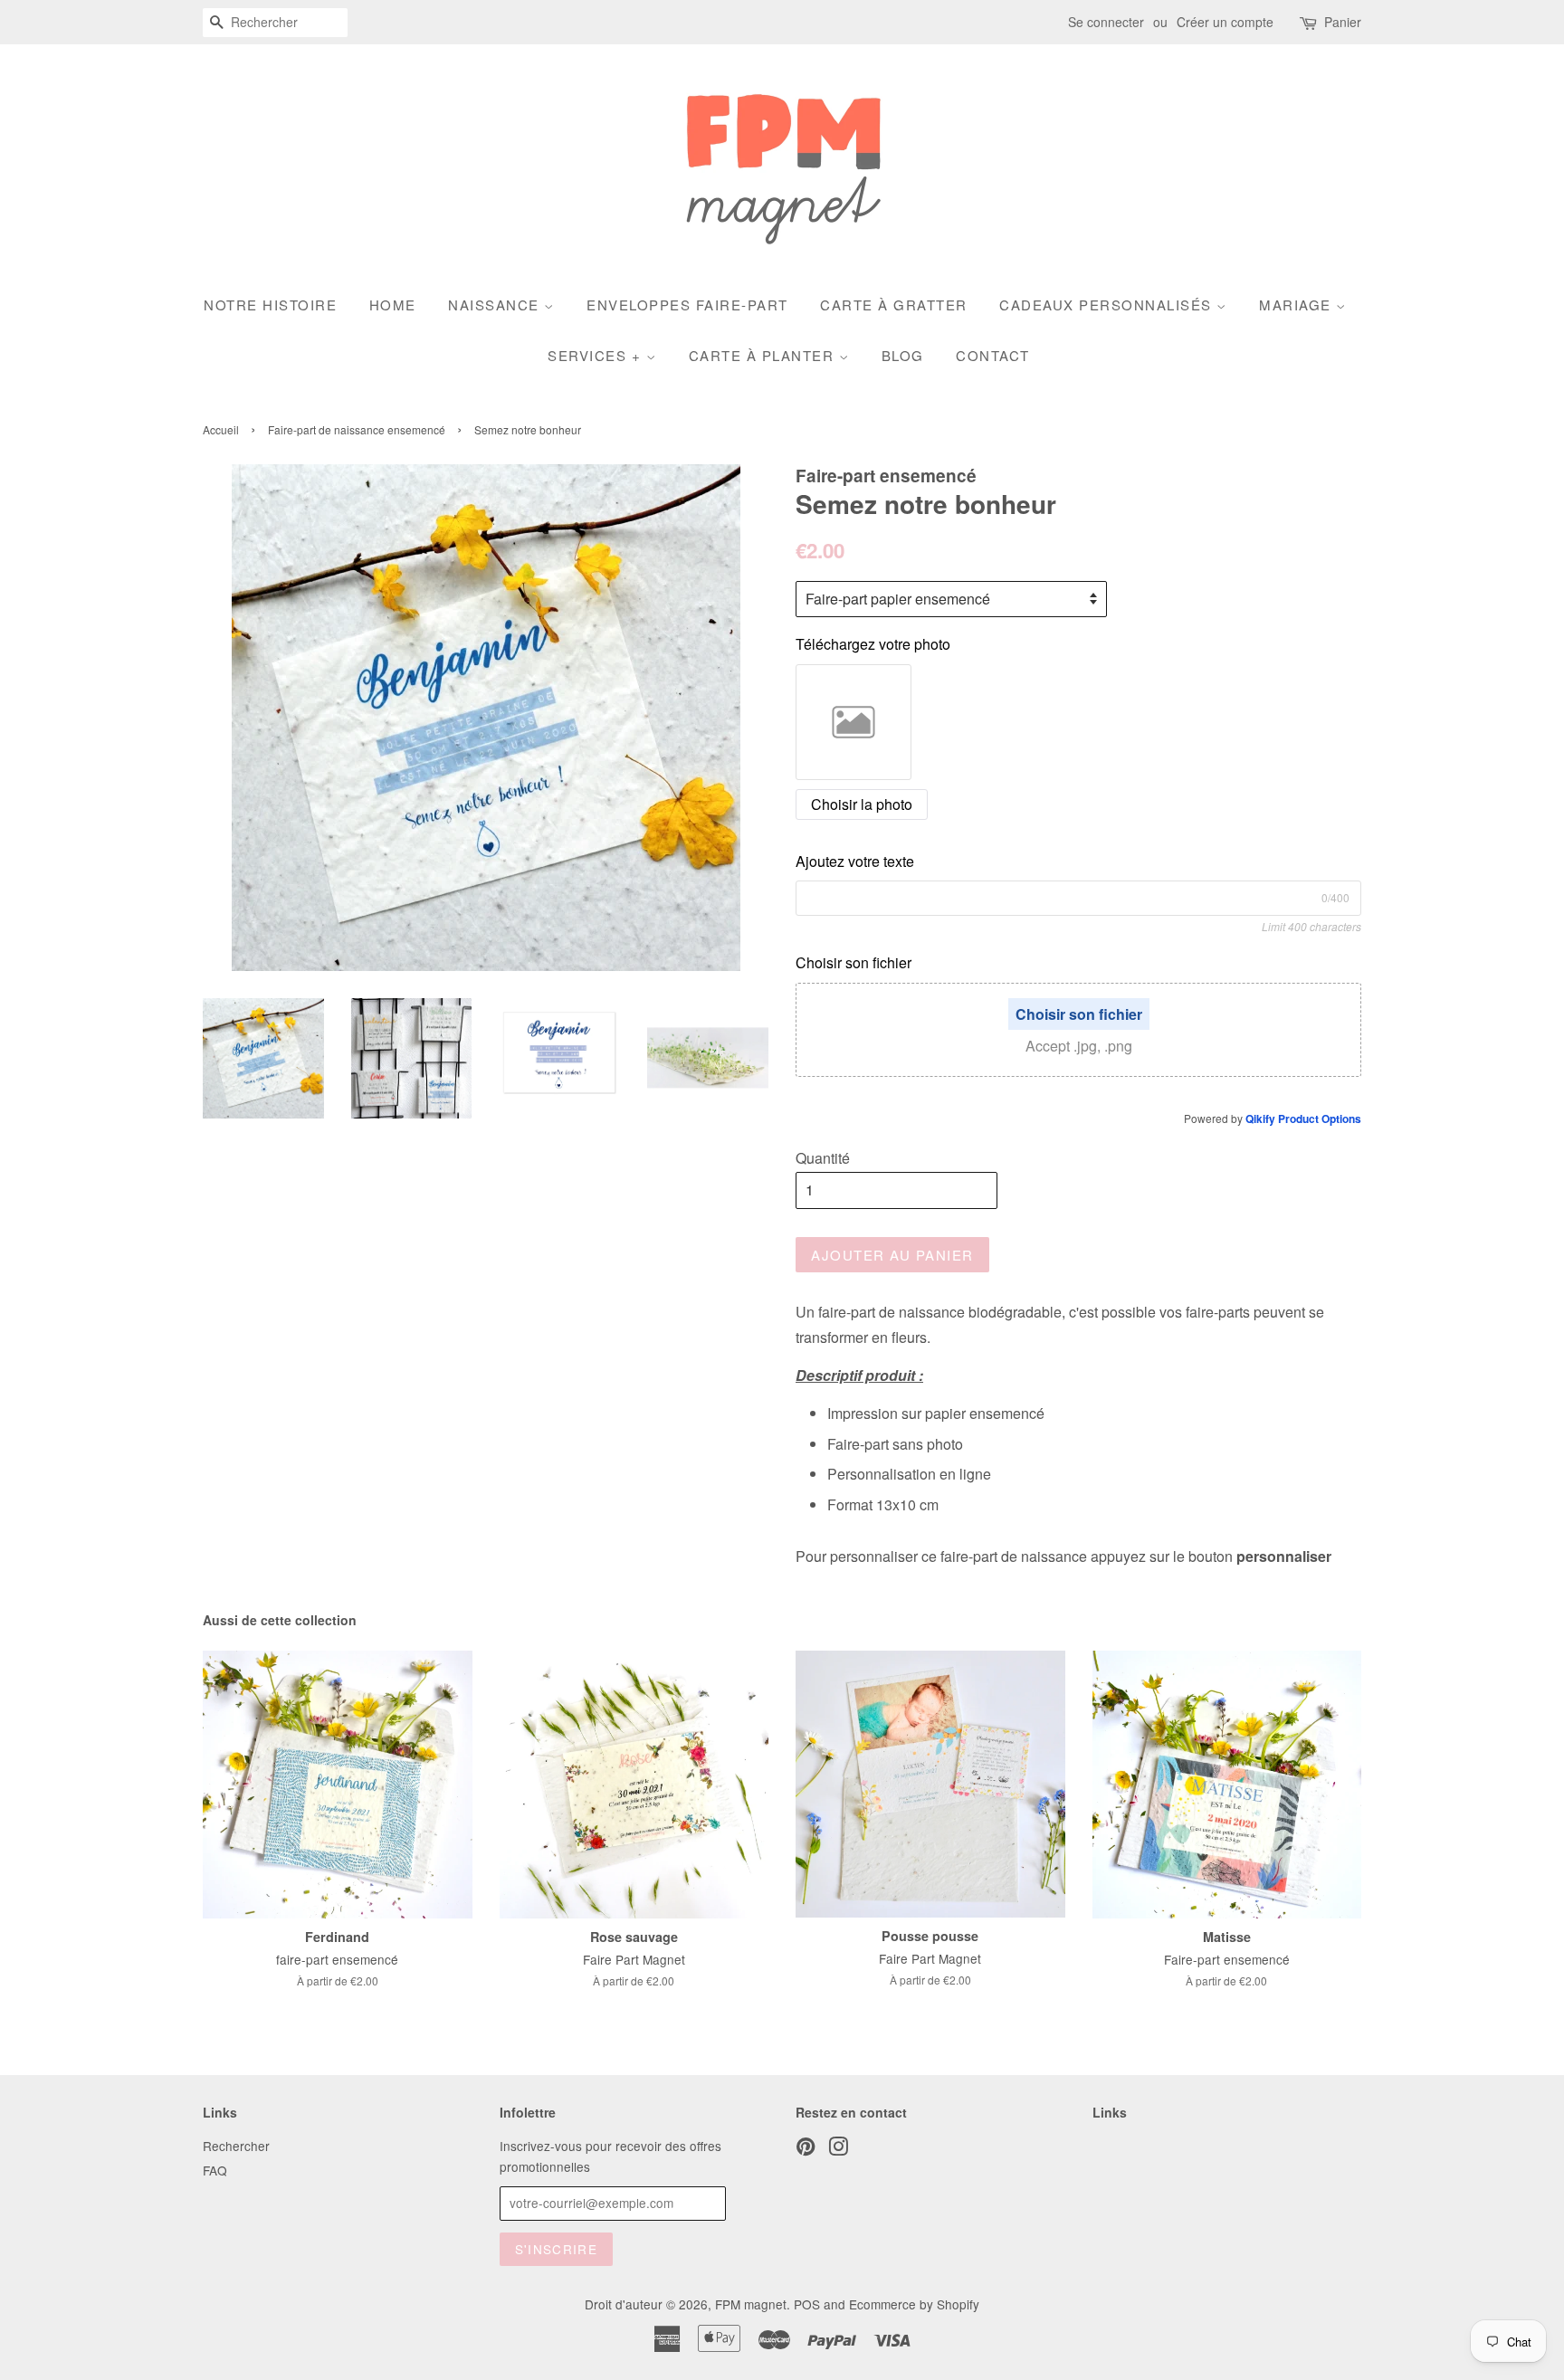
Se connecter (1106, 22)
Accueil (221, 429)
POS (807, 2304)
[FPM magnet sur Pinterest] (806, 2149)
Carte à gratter (894, 305)
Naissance (496, 305)
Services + (597, 355)
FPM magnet (751, 2304)
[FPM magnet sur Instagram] (838, 2149)
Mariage (1297, 305)
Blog (903, 355)
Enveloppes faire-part (687, 305)
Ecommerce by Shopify (914, 2304)
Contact (993, 355)
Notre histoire (270, 305)
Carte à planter (764, 355)
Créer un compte (1225, 22)
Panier (1343, 22)
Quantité (823, 1158)
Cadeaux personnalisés (1108, 305)
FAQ (215, 2170)
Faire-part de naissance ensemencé (357, 429)
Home (393, 305)
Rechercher (236, 2146)
